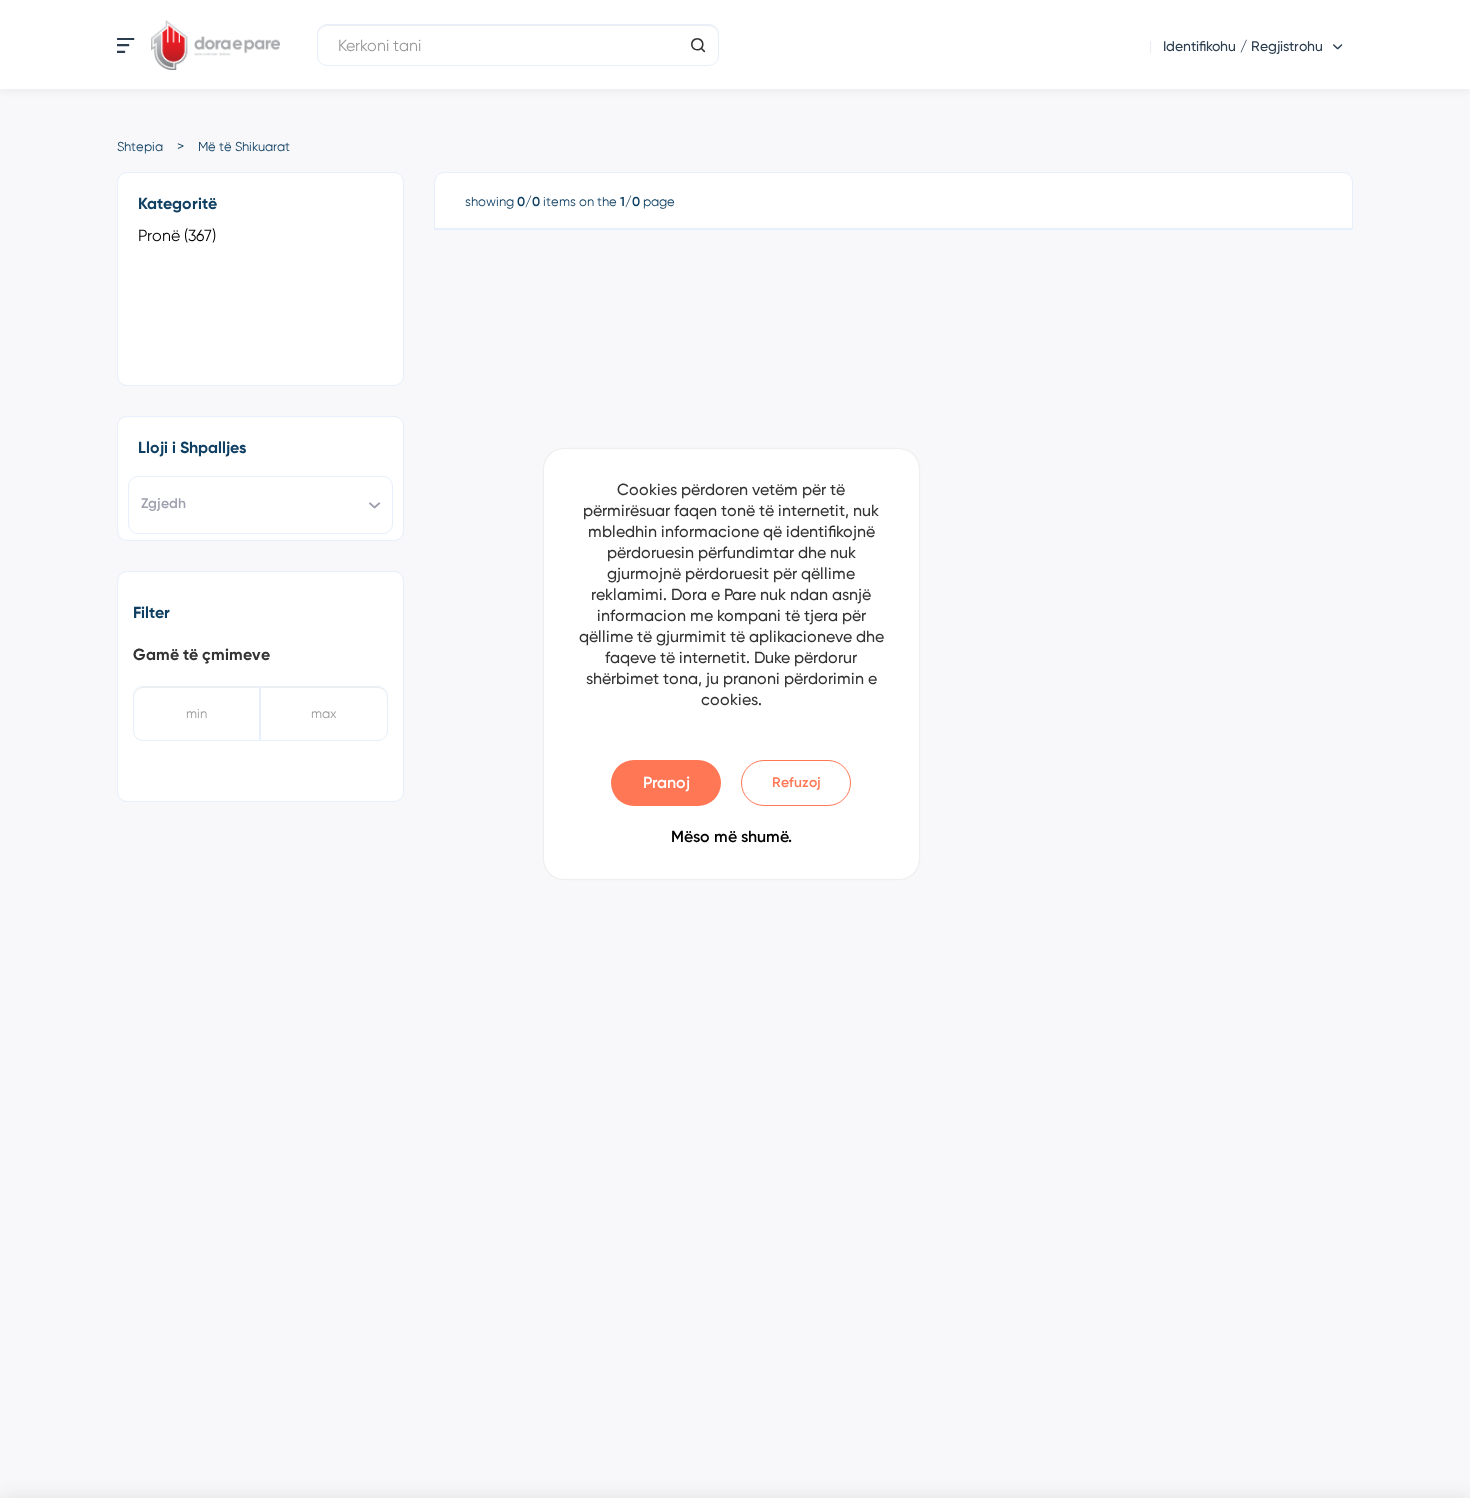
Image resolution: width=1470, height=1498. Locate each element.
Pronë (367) (177, 235)
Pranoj (666, 782)
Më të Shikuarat (244, 146)
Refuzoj (796, 782)
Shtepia (140, 146)
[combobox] (260, 505)
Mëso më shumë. (731, 836)
